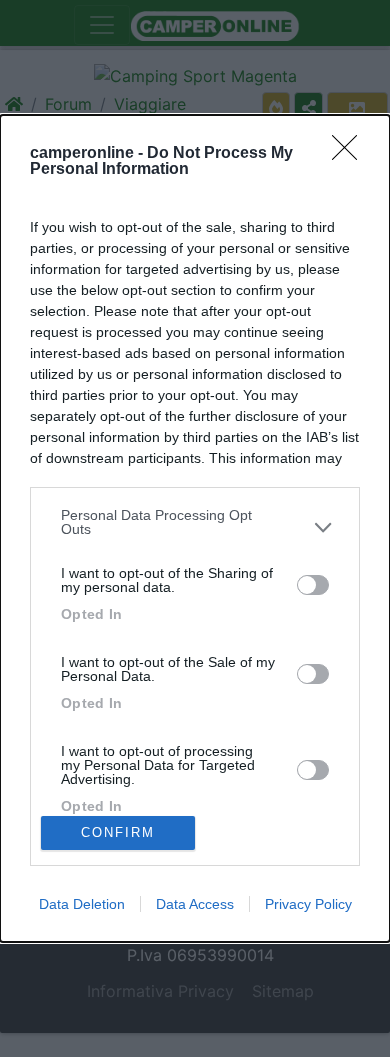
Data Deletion (82, 904)
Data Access (195, 904)
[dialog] (195, 528)
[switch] (313, 585)
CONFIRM (118, 832)
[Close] (351, 154)
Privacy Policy (308, 904)
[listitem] (195, 527)
